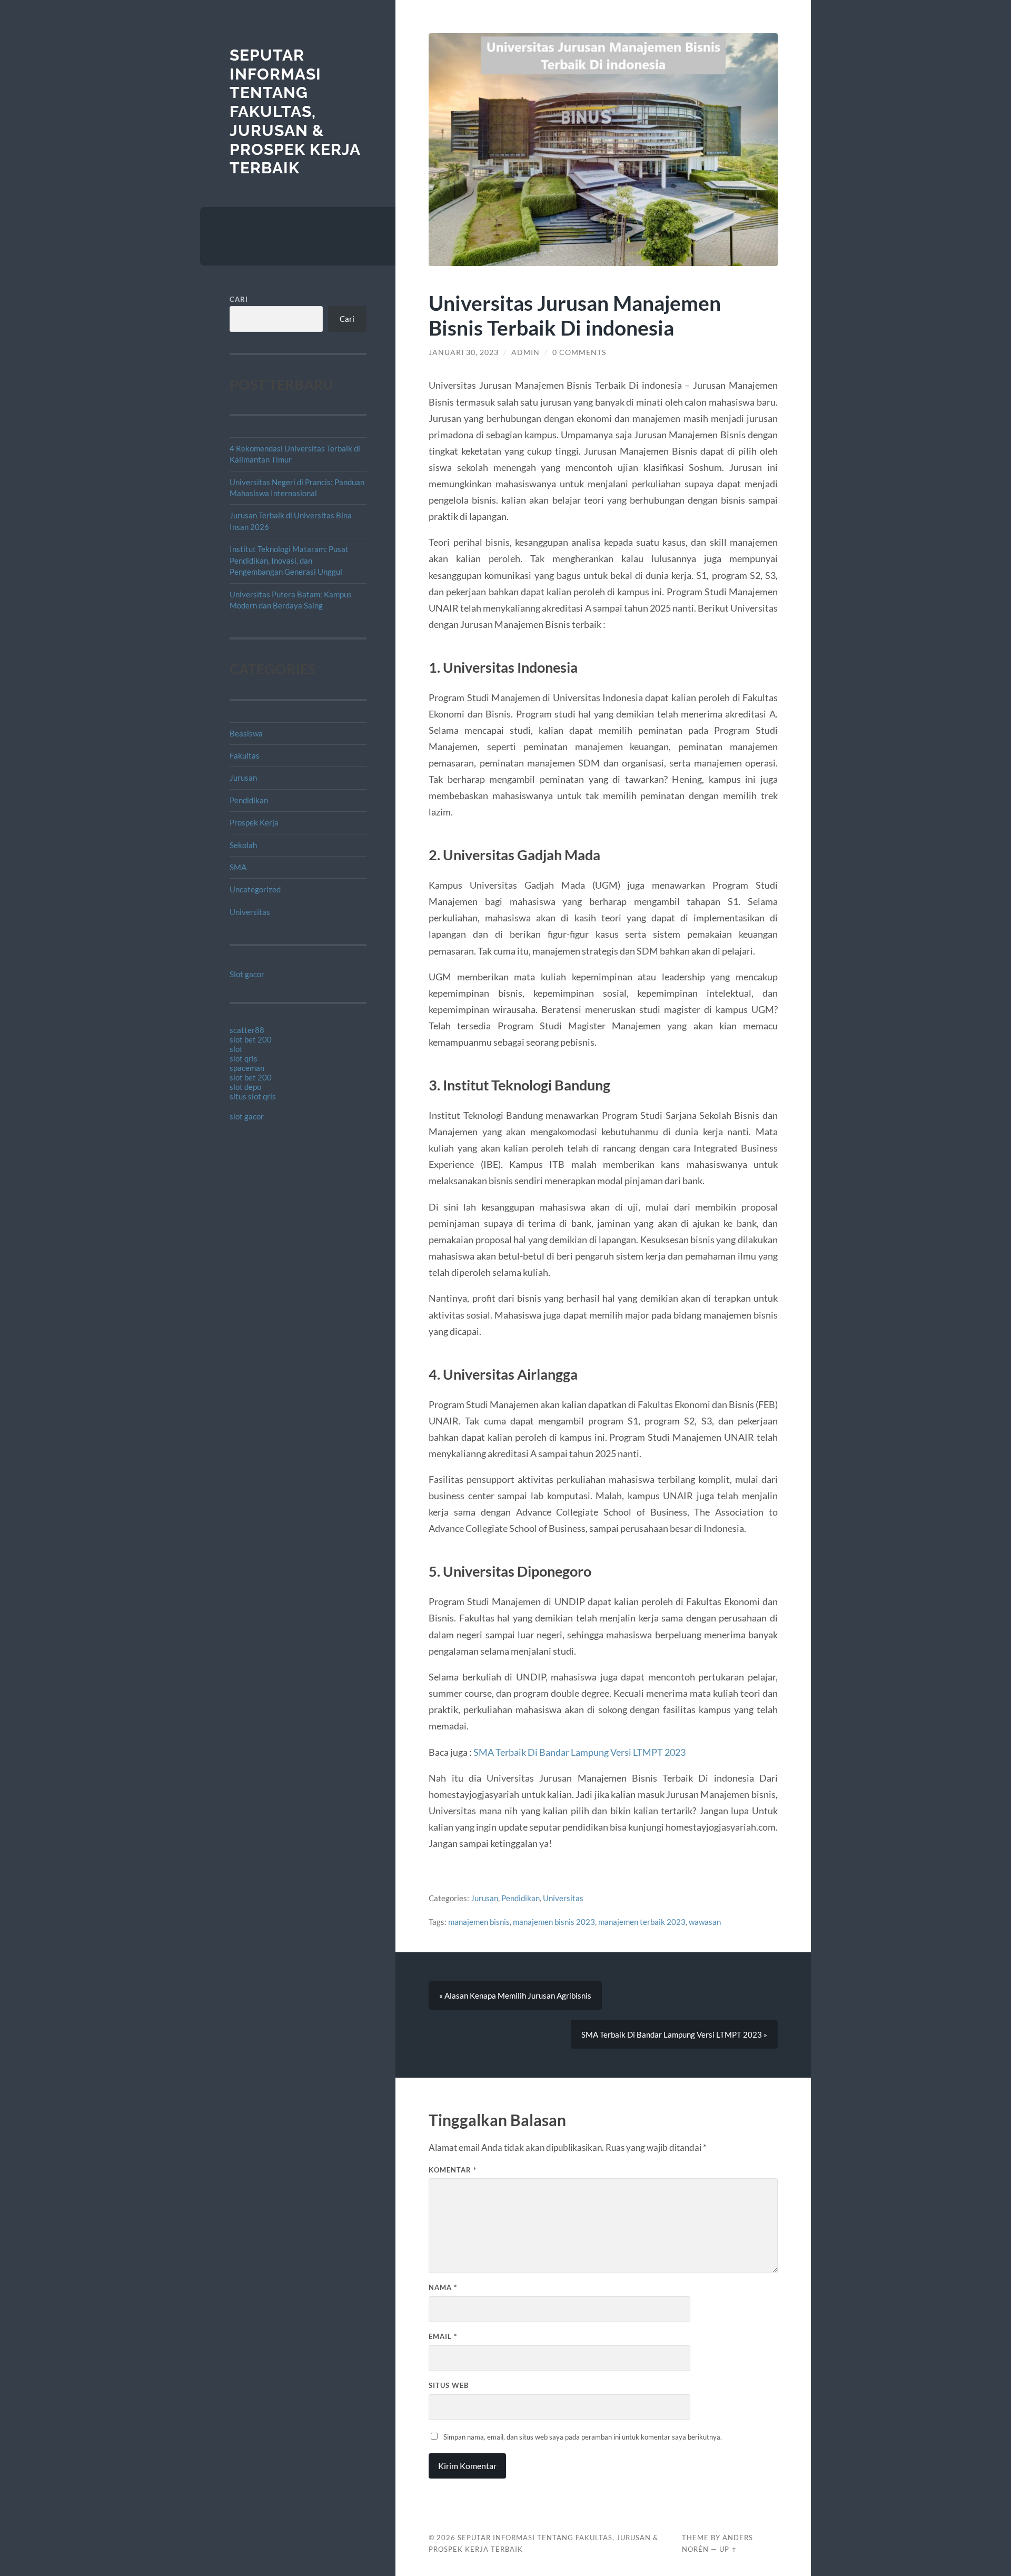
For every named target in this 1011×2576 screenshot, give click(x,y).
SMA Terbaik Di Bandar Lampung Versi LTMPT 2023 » (674, 2034)
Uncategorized (255, 889)
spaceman (247, 1068)
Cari (239, 299)
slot (236, 1049)
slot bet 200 (251, 1039)
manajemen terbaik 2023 (642, 1922)
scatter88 (247, 1030)
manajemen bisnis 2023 (554, 1922)
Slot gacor (247, 974)
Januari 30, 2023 (464, 352)
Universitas (250, 912)
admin (526, 352)
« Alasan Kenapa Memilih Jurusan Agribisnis (515, 1995)
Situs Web (449, 2385)
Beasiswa (246, 733)
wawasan (705, 1922)
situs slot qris (253, 1096)
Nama (443, 2287)
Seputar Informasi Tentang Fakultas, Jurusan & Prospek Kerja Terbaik (295, 111)
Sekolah (243, 845)
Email (443, 2336)
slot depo (245, 1087)
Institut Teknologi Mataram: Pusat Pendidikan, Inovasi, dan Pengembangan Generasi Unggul (289, 560)
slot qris (244, 1058)
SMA (238, 867)
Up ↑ (728, 2549)
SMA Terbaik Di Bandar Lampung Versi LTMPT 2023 (579, 1752)
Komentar (453, 2170)
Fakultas (245, 755)
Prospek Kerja (254, 822)
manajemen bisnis (479, 1922)
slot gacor (247, 1116)
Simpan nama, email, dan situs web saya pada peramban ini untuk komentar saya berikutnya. (583, 2437)
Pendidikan (249, 800)
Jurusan (243, 778)
